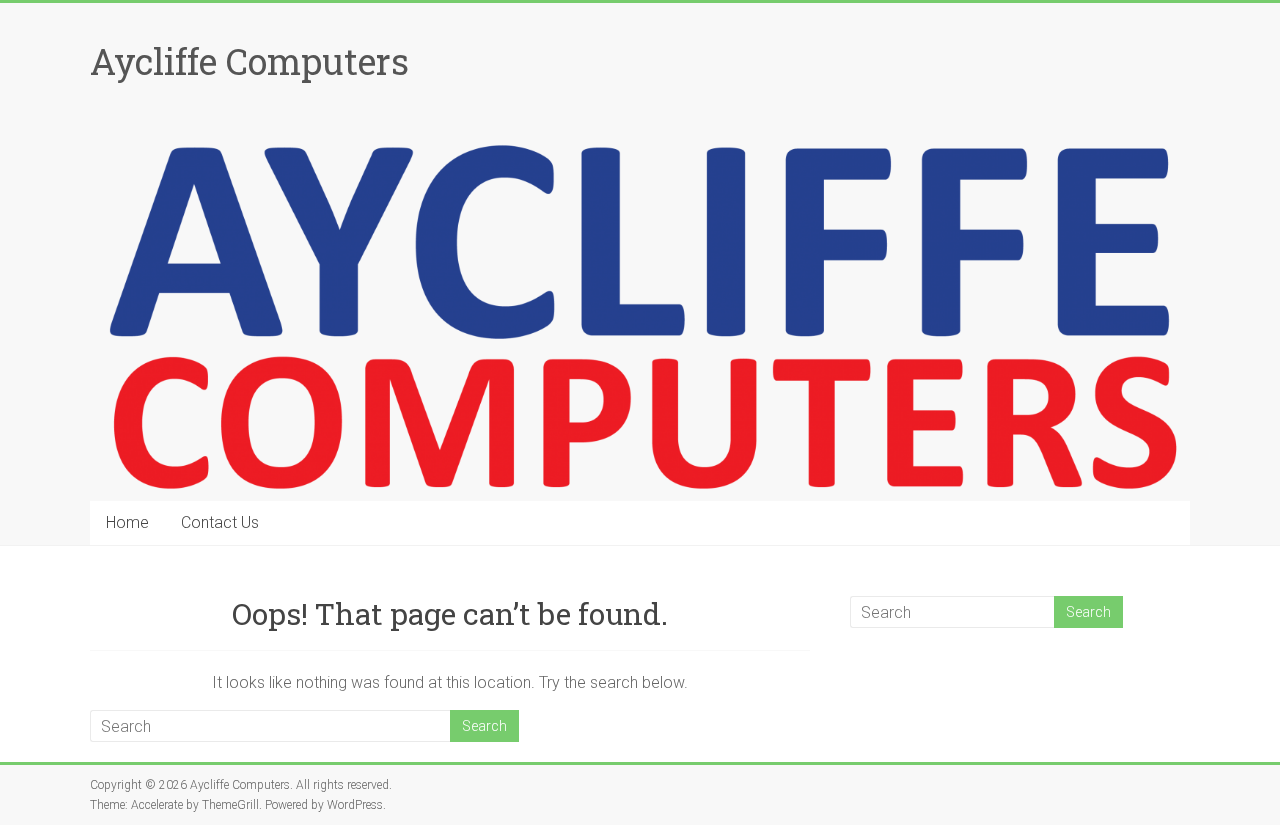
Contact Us (220, 522)
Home (127, 522)
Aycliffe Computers (249, 61)
